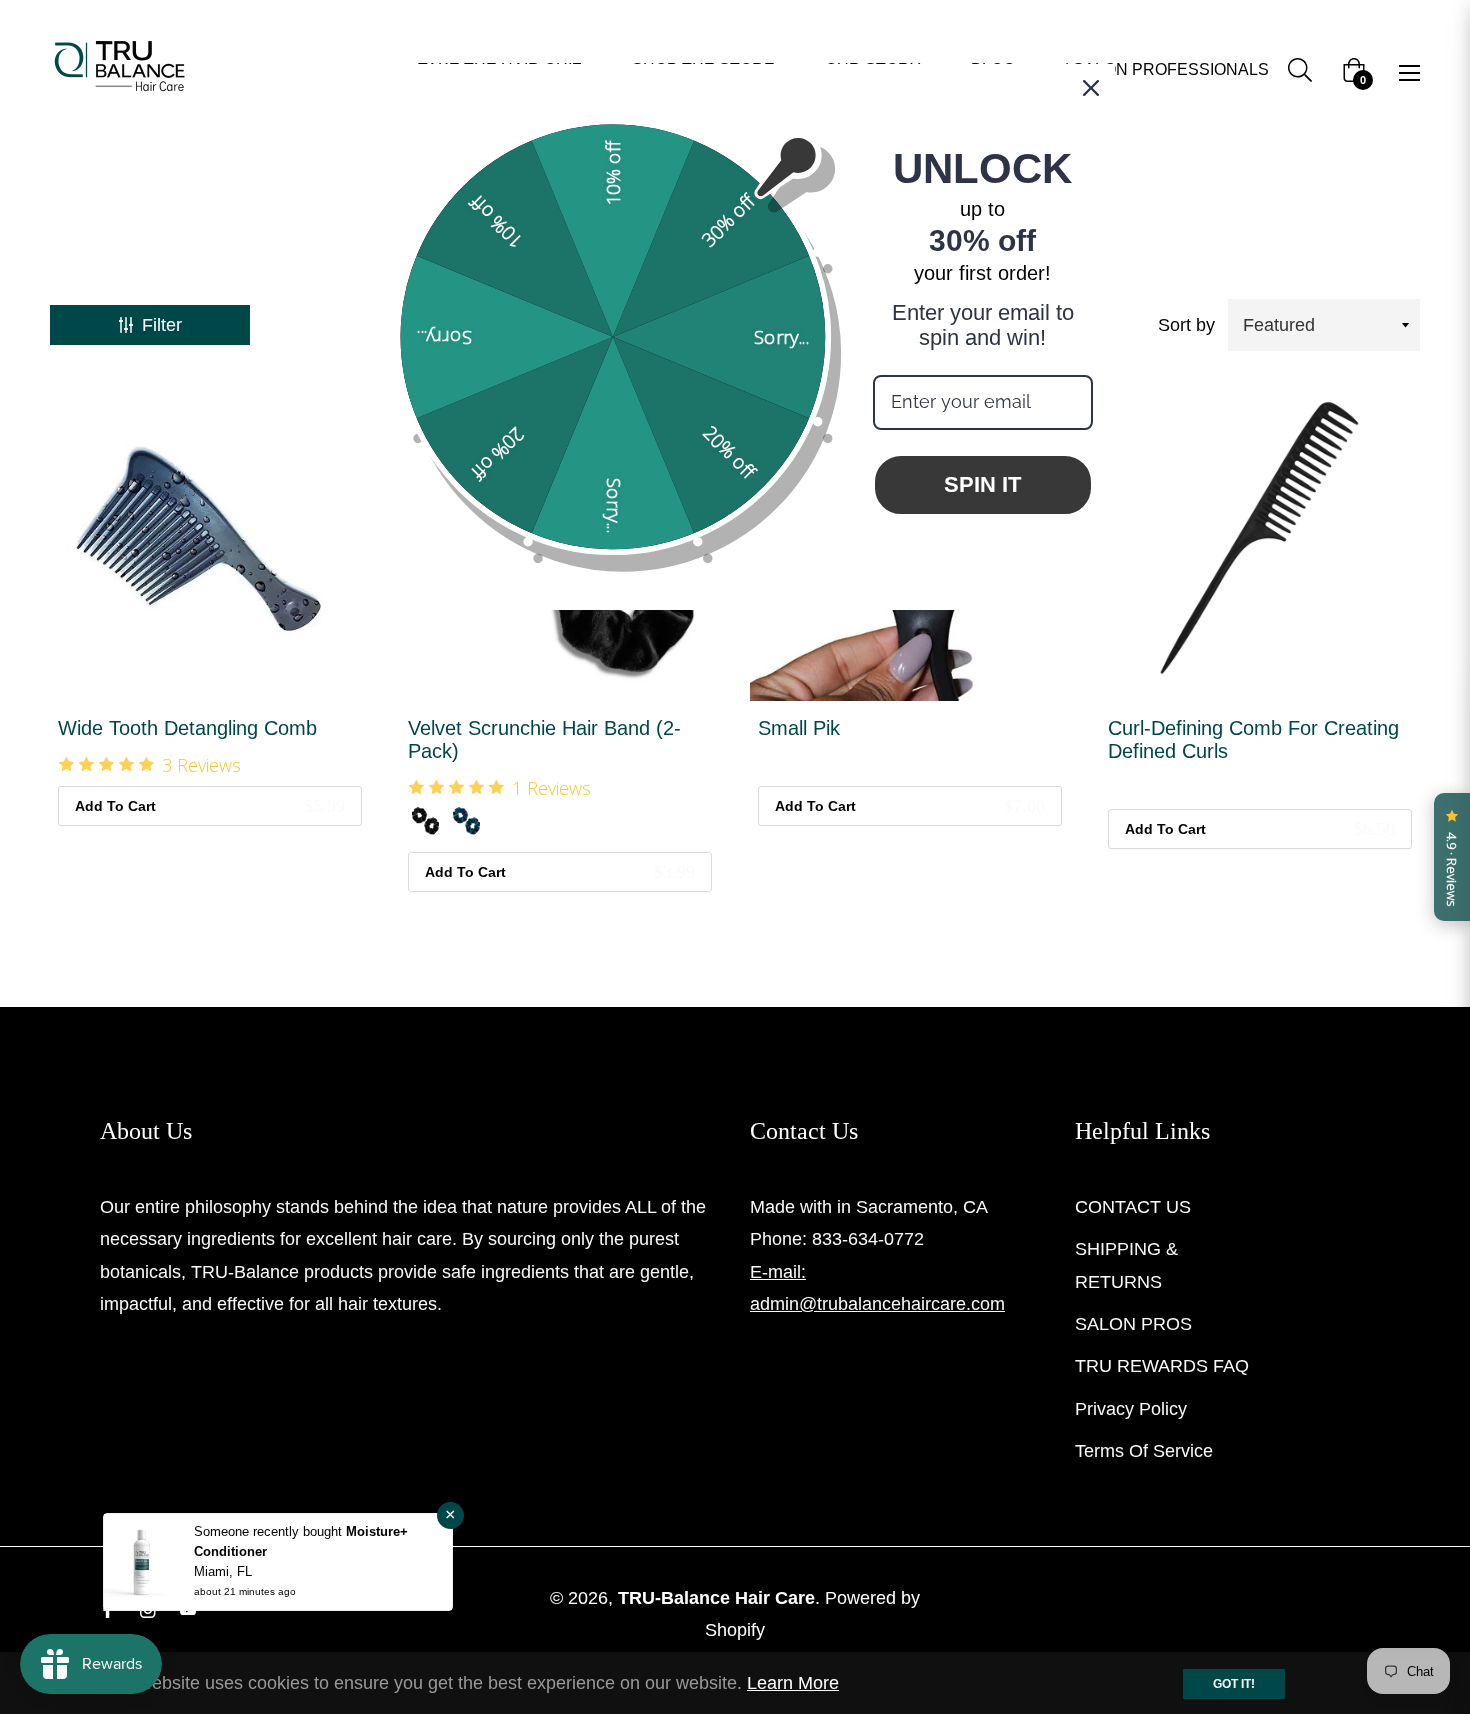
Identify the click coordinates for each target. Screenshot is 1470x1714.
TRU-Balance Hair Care (716, 1598)
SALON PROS (1133, 1324)
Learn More (793, 1683)
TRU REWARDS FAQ (1162, 1366)
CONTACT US (1133, 1207)
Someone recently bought (270, 1531)
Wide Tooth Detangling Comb (187, 728)
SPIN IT (982, 484)
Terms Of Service (1144, 1451)
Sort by (1186, 325)
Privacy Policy (1131, 1409)
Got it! (1234, 1684)
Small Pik (799, 728)
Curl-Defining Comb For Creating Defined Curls (1253, 739)
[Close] (1091, 88)
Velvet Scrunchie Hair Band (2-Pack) (544, 739)
